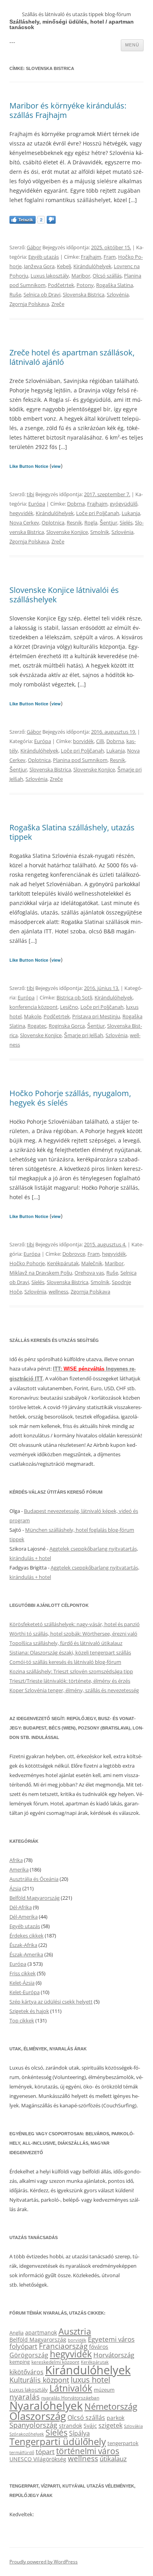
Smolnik (100, 532)
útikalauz (113, 2459)
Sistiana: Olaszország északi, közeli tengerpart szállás (70, 1652)
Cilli (100, 741)
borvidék (83, 741)
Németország (111, 2406)
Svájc (90, 2426)
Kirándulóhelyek (92, 266)
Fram (110, 257)
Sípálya (79, 2433)
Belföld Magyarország (35, 1898)
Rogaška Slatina (115, 285)
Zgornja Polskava (29, 304)
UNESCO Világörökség (38, 2459)
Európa (37, 504)
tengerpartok (123, 2443)
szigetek (110, 2425)
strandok (70, 2426)
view (56, 466)
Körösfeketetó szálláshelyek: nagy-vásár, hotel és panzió (75, 1624)
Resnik (74, 523)
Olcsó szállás (107, 276)
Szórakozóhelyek (27, 2434)
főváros (99, 2347)
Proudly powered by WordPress (44, 2562)
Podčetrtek (61, 285)
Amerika (19, 1869)
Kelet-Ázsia (22, 1983)
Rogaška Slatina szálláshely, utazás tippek (72, 832)
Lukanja (131, 513)
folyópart (23, 2346)
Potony (85, 285)
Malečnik (92, 1263)
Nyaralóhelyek (46, 2406)
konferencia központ (34, 1007)
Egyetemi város (111, 2339)
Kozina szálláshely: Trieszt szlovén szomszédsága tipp (71, 1671)
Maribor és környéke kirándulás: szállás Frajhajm (68, 110)
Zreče (58, 304)
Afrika (16, 1860)
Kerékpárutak (63, 1263)
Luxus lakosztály (50, 276)
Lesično (69, 1007)
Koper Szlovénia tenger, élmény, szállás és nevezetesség (74, 1690)
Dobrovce (74, 1254)
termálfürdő (22, 2452)
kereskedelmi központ (55, 2362)
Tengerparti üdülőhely (58, 2441)
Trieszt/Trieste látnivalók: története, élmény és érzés (70, 1681)
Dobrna (76, 504)
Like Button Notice (29, 466)
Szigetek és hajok (29, 2011)
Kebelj (64, 266)
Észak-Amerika (26, 1954)
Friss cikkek (23, 1973)
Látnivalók (71, 2388)
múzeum (104, 2390)
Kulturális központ (39, 2380)
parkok (116, 2418)
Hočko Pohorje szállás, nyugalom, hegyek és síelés (70, 1098)
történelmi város (88, 2451)
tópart (45, 2451)
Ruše (15, 294)
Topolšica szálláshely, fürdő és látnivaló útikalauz (66, 1643)
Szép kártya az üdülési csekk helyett (51, 2002)
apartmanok (41, 2332)
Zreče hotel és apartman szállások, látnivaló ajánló (72, 357)
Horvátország (114, 2355)
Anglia (16, 2333)
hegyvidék (21, 513)
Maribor (81, 276)
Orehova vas (89, 1273)
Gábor (34, 247)
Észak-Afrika (23, 1945)
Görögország (29, 2355)
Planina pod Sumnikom (80, 760)
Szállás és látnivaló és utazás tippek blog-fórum (76, 14)
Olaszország (38, 2416)
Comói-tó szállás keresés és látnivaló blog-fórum (65, 1662)
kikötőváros (26, 2372)
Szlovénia (118, 294)
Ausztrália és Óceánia (34, 1879)
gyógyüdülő (124, 504)
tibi (30, 494)
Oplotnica (53, 523)
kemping (20, 2362)
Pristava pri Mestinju (96, 1016)
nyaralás (25, 2397)
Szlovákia (133, 2426)
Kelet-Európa (25, 1992)
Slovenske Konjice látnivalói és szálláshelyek (64, 595)
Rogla (91, 523)
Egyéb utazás (44, 257)
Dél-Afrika (21, 1907)
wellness (58, 1292)
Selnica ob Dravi (42, 294)
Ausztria (75, 2331)
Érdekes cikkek (26, 1936)
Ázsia (15, 1888)
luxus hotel (90, 2380)
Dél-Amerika (24, 1917)
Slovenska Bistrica (84, 294)
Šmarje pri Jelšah (84, 1035)
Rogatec (37, 1026)
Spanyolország (33, 2425)
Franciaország (63, 2346)
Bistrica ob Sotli (74, 997)
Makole (33, 1016)
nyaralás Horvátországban (70, 2398)
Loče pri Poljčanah (98, 513)
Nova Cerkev (24, 523)
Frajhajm (91, 257)
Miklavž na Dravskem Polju (41, 1273)
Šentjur (108, 523)
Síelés (126, 523)
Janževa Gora (39, 266)
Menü (132, 45)
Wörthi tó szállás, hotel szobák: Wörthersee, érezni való (73, 1634)
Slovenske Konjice (67, 532)
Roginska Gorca (67, 1026)
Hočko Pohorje (27, 1263)
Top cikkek (22, 2020)
